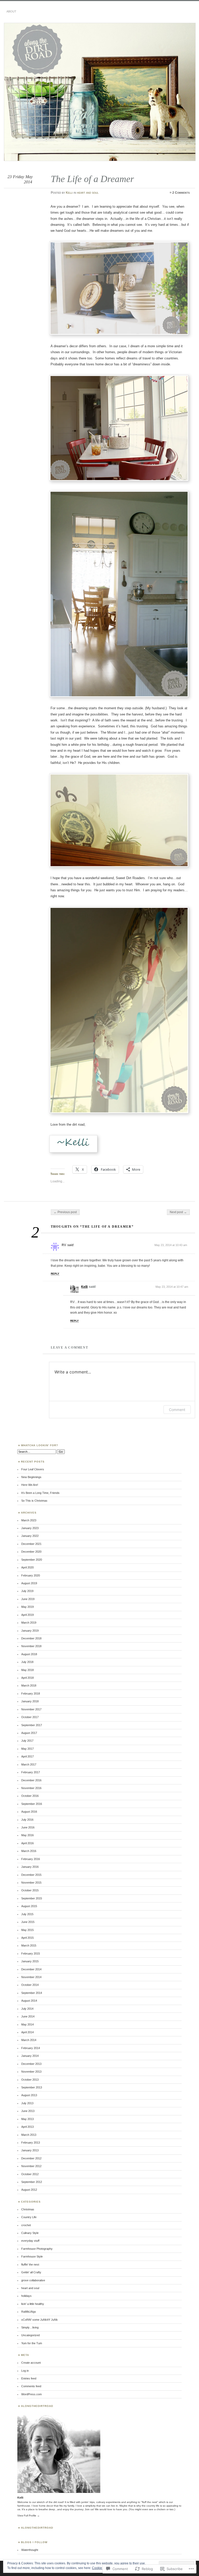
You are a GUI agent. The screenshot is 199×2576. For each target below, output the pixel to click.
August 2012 (29, 2190)
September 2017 (32, 1725)
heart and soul (88, 193)
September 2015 (32, 1898)
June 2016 (28, 1827)
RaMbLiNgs (29, 2312)
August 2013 (29, 2095)
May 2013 (27, 2119)
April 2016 (27, 1843)
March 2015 (29, 1945)
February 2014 (31, 2048)
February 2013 (31, 2143)
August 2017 (29, 1733)
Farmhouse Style (32, 2256)
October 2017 (30, 1717)
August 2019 (29, 1583)
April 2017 (27, 1756)
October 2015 (30, 1890)
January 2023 (30, 1528)
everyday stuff (30, 2241)
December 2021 (31, 1544)
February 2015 (31, 1953)
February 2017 (31, 1772)
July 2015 (27, 1914)
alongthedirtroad (37, 2528)
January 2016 (30, 1867)
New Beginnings (31, 1477)
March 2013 (29, 2135)
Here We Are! (30, 1485)
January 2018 (30, 1701)
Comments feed (31, 2386)
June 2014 (28, 2016)
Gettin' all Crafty (31, 2272)
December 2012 (31, 2158)
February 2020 (31, 1575)
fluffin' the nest (30, 2264)
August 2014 (29, 2001)
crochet (26, 2225)
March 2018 (29, 1685)
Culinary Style (30, 2233)
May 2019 (27, 1607)
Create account (31, 2363)
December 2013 (31, 2064)
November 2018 (31, 1646)
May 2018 (27, 1670)
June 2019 (28, 1599)
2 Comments (181, 193)
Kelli (69, 193)
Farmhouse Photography (37, 2249)
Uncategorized (30, 2335)
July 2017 (27, 1741)
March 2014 (29, 2040)
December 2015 (31, 1875)
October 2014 (30, 1985)
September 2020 (32, 1560)
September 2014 (32, 1993)
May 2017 (27, 1749)
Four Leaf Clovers (33, 1469)
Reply (55, 1274)
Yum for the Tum (32, 2343)
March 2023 (29, 1520)
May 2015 (27, 1930)
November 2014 (31, 1977)
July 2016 (27, 1820)
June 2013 (28, 2111)
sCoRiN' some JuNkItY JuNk (40, 2320)
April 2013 (27, 2127)
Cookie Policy (102, 2568)
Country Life (29, 2217)
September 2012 (32, 2182)
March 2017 (29, 1764)
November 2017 (31, 1709)
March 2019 (29, 1623)
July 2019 (27, 1591)
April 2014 (27, 2032)
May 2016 (27, 1835)
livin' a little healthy (33, 2304)
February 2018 (31, 1694)
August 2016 (29, 1812)
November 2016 (31, 1788)
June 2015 (28, 1922)
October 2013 (30, 2080)
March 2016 (29, 1851)
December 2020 (31, 1552)
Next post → (178, 1212)
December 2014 (31, 1969)
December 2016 (31, 1780)
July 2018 (27, 1662)
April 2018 (27, 1678)
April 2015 (27, 1938)
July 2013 (27, 2103)
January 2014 (30, 2056)
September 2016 (32, 1804)
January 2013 (30, 2150)
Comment (177, 1410)
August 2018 (29, 1654)
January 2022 (30, 1536)
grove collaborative (33, 2280)
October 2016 (30, 1796)
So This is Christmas (34, 1501)
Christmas (28, 2209)
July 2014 (27, 2009)
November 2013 (31, 2072)
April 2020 (27, 1567)
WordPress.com (31, 2394)
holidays (26, 2296)
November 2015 (31, 1883)
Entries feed (29, 2378)
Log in (25, 2371)
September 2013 (32, 2087)
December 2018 (31, 1638)
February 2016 (31, 1859)
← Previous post (65, 1212)
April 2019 (27, 1615)
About (11, 11)
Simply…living (30, 2327)
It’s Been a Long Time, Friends (40, 1493)
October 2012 (30, 2174)
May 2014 (27, 2024)
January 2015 (30, 1961)
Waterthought (30, 2550)
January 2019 (30, 1631)
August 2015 (29, 1906)
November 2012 (31, 2166)
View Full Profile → (29, 2516)
